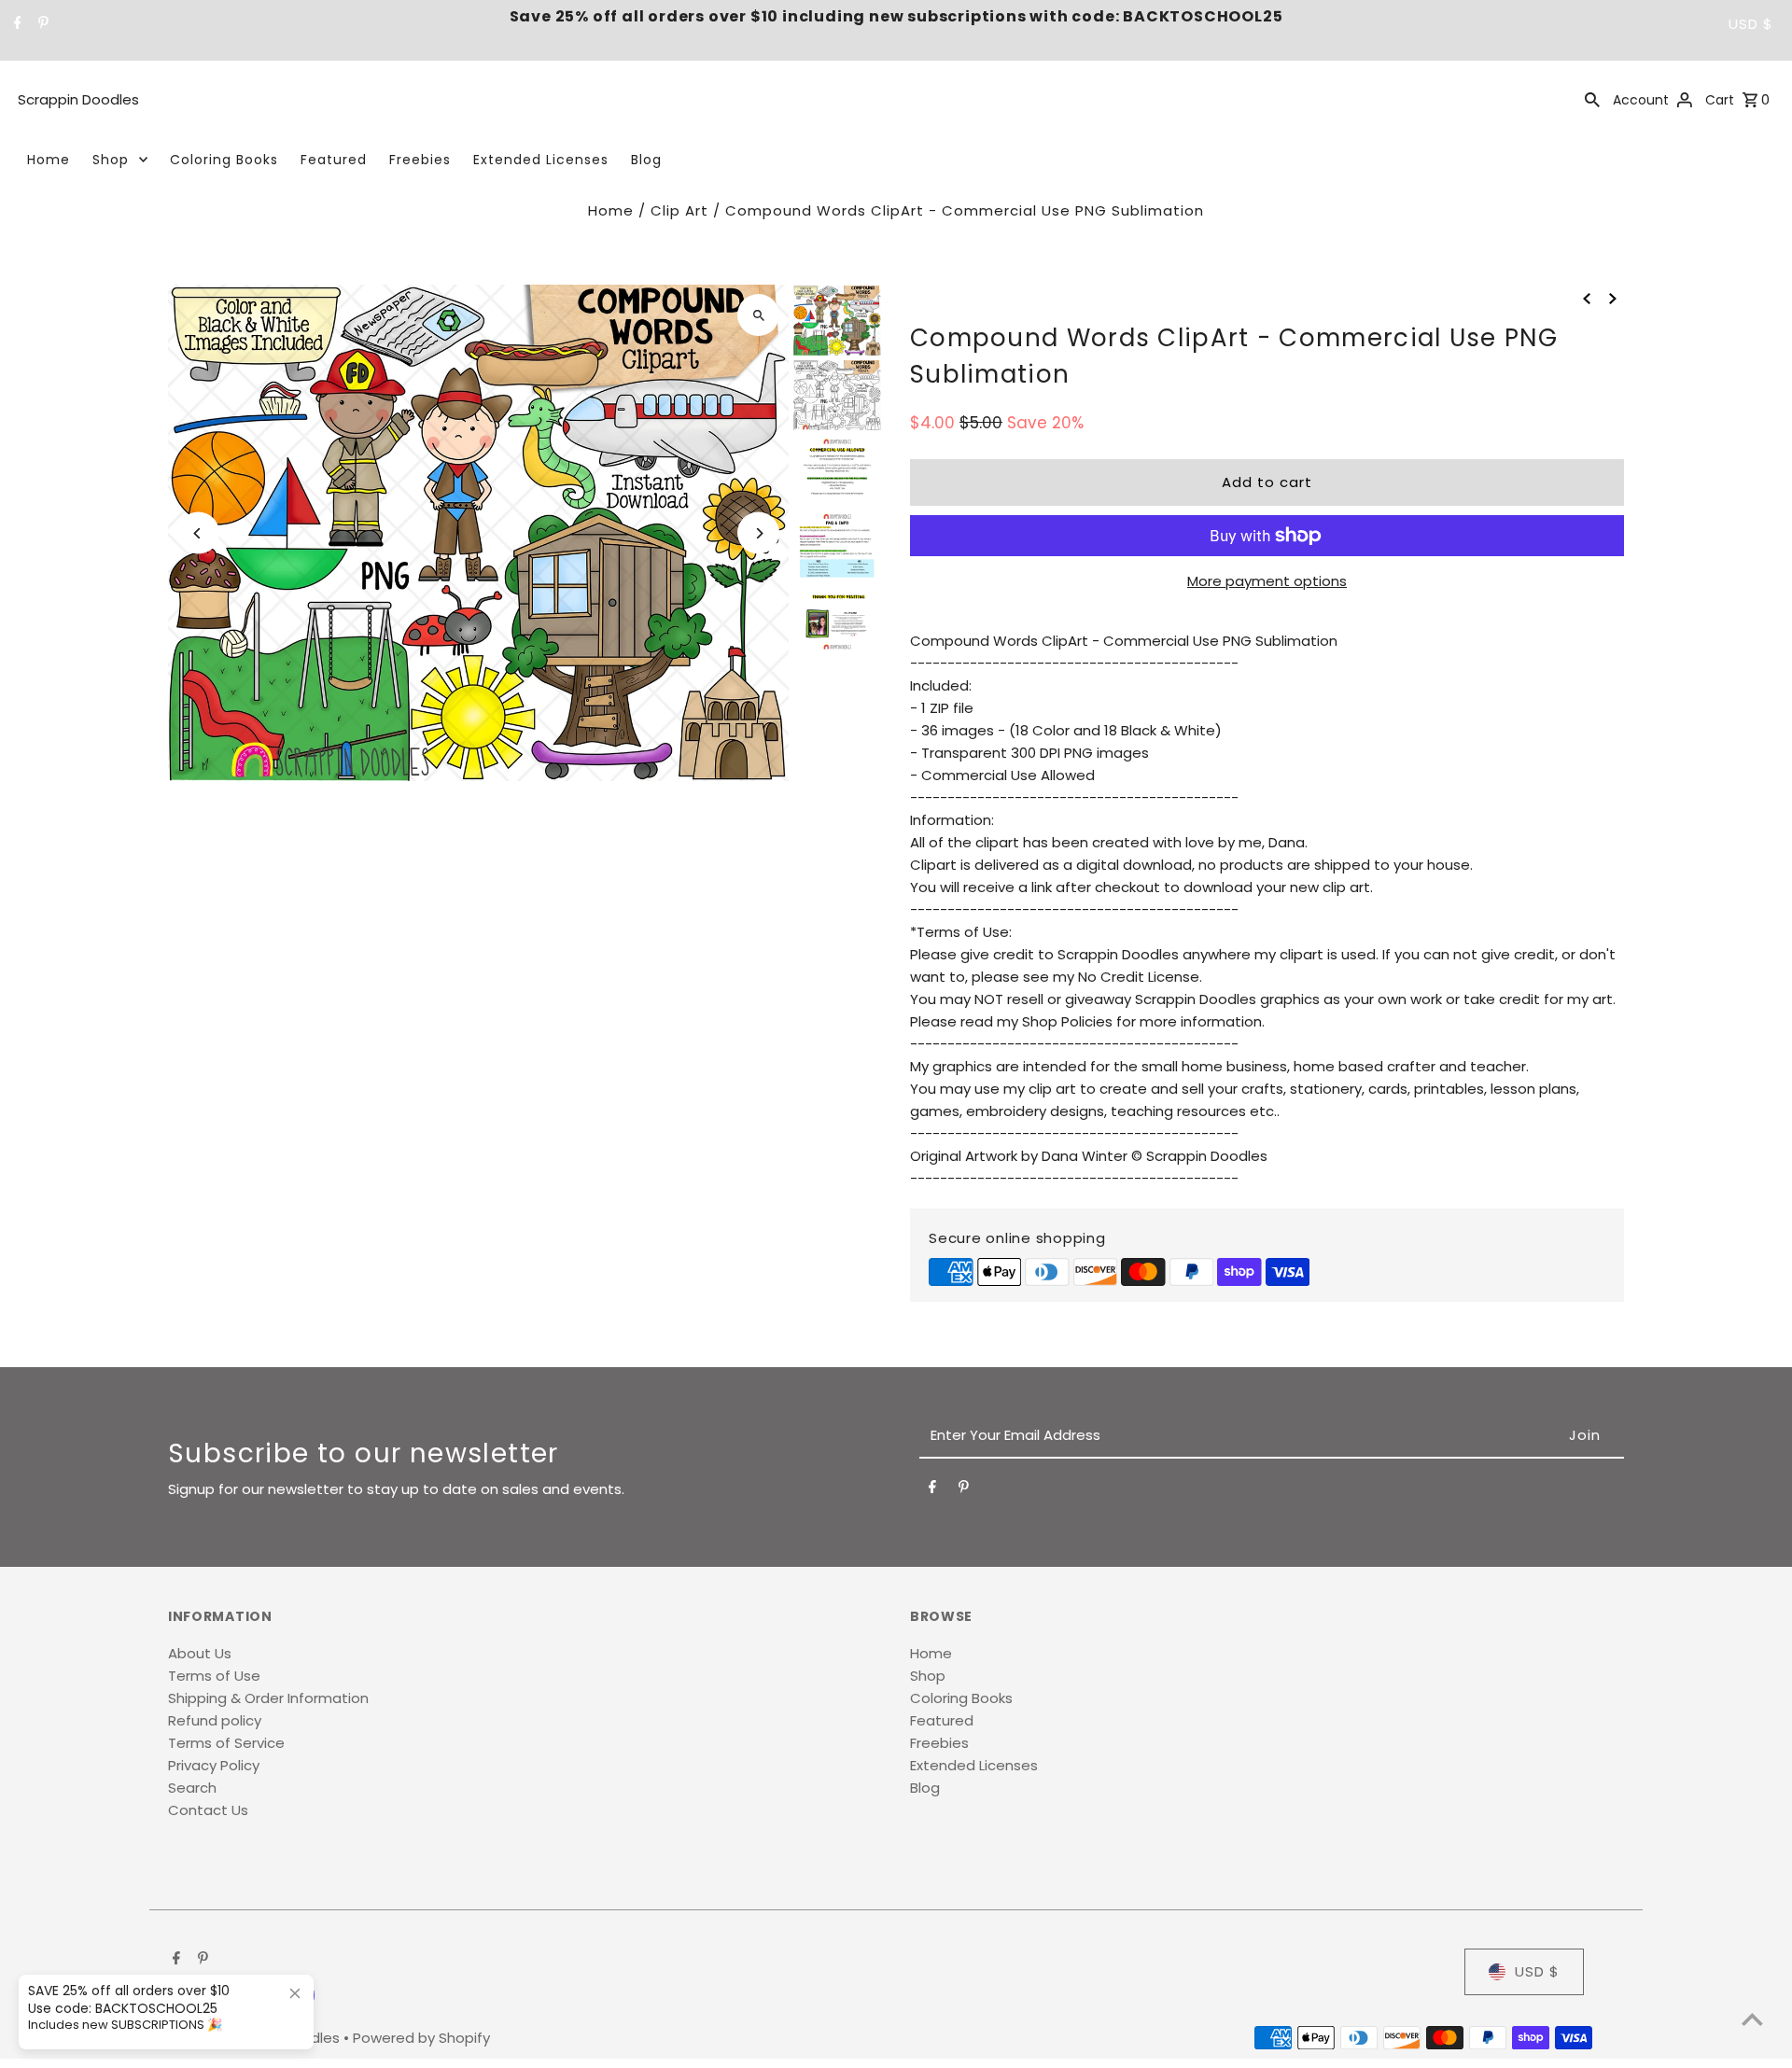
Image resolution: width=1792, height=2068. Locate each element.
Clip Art (679, 210)
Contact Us (208, 1810)
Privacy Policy (214, 1765)
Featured (334, 160)
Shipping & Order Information (268, 1698)
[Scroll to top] (1752, 2019)
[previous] (1587, 298)
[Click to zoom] (758, 315)
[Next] (758, 533)
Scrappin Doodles (78, 99)
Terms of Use (214, 1676)
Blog (646, 160)
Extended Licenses (541, 160)
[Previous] (198, 533)
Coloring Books (224, 160)
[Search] (1592, 99)
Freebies (420, 160)
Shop (111, 160)
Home (49, 160)
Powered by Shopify (421, 2038)
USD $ (1751, 24)
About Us (200, 1653)
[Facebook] (15, 24)
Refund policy (215, 1720)
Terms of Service (226, 1743)
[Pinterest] (41, 24)
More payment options (1267, 581)
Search (192, 1788)
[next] (1613, 298)
